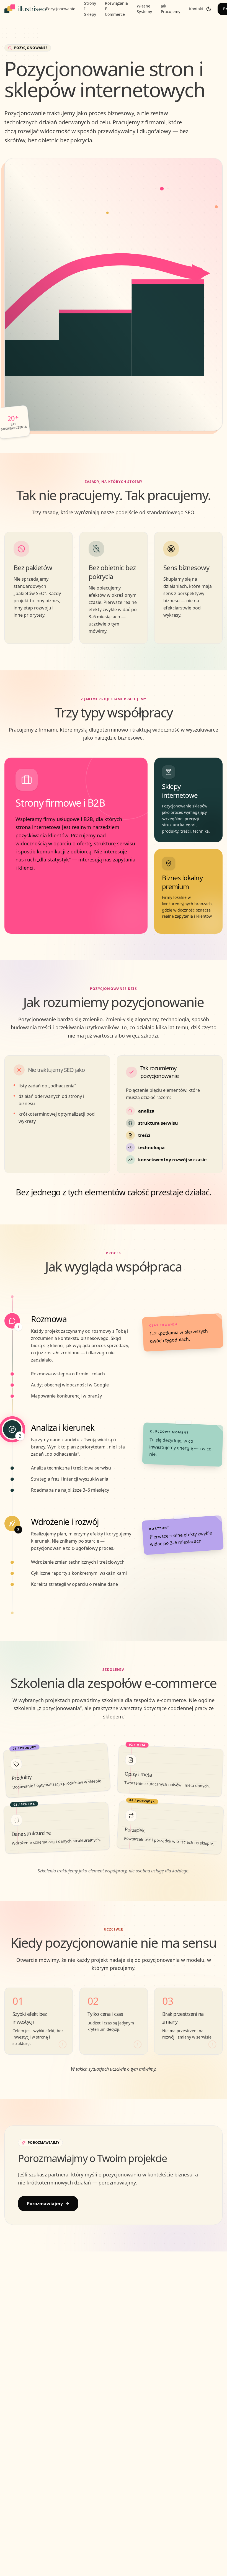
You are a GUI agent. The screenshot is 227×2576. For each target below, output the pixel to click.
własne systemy (144, 9)
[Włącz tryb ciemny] (209, 9)
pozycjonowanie (61, 9)
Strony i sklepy (90, 9)
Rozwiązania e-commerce (116, 9)
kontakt (196, 9)
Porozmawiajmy (45, 2204)
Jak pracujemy (171, 9)
